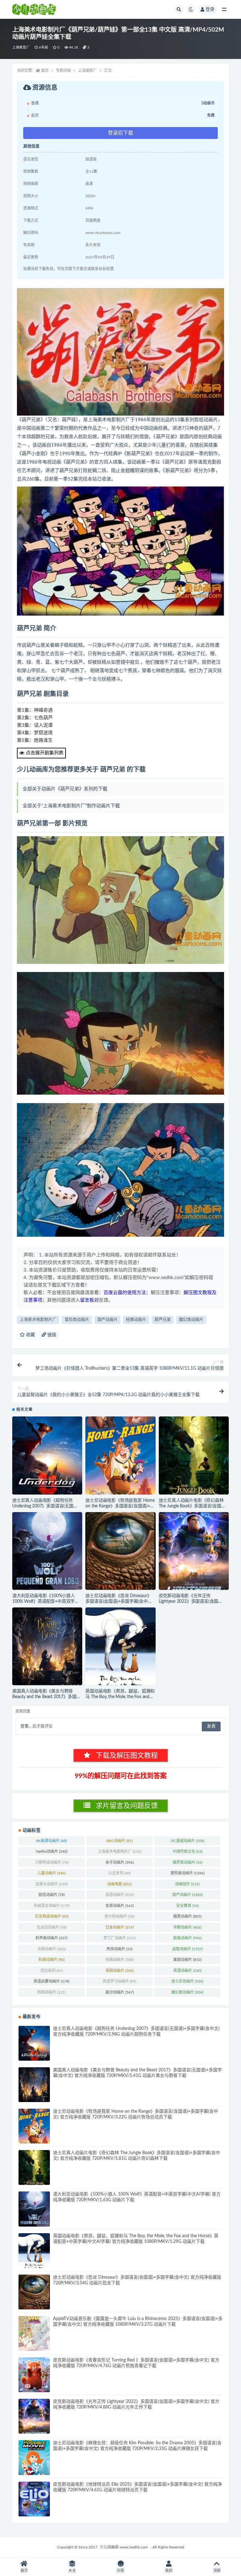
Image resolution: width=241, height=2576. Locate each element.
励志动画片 (52, 1895)
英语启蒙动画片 (51, 1981)
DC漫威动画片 (187, 1841)
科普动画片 (52, 1960)
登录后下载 (120, 133)
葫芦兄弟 (163, 1320)
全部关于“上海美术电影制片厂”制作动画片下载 (71, 806)
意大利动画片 (119, 1916)
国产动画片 (107, 1320)
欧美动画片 (187, 1938)
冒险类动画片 (77, 1320)
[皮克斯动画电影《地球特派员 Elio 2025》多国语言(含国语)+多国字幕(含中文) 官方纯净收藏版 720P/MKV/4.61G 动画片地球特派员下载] (34, 2499)
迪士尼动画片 (187, 1981)
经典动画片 (136, 1320)
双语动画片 (120, 1895)
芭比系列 (52, 1971)
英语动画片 (187, 1971)
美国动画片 (187, 1960)
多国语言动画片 (51, 1906)
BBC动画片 (119, 1841)
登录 (210, 9)
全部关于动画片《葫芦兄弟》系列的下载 (65, 789)
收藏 (30, 1335)
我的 (169, 2571)
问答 (120, 2571)
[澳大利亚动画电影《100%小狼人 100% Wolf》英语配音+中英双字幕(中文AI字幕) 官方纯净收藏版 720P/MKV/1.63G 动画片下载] (47, 1551)
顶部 (217, 2571)
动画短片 (187, 1884)
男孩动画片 (119, 1949)
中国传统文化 (187, 1851)
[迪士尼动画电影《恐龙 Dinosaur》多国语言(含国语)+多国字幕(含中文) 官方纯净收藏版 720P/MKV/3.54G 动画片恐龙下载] (120, 1551)
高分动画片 (120, 1992)
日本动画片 (120, 1927)
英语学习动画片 (119, 1981)
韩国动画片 (51, 1992)
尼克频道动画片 (52, 1916)
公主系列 (119, 1873)
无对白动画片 (52, 1927)
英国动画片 (120, 1971)
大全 (72, 2571)
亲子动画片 (120, 1862)
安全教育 (187, 1906)
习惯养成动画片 (52, 1862)
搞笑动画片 (187, 1916)
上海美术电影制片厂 (38, 1320)
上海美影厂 (21, 48)
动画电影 (120, 1884)
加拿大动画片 (51, 1884)
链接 (51, 1335)
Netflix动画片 (52, 1851)
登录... (26, 1726)
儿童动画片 (51, 1873)
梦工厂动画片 (120, 1938)
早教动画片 (187, 1927)
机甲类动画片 (51, 1938)
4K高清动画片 (51, 1841)
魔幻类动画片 (191, 1320)
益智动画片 (187, 1949)
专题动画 (63, 71)
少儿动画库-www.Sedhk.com (124, 2547)
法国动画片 (51, 1949)
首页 (45, 71)
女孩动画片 (120, 1906)
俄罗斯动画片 (187, 1862)
